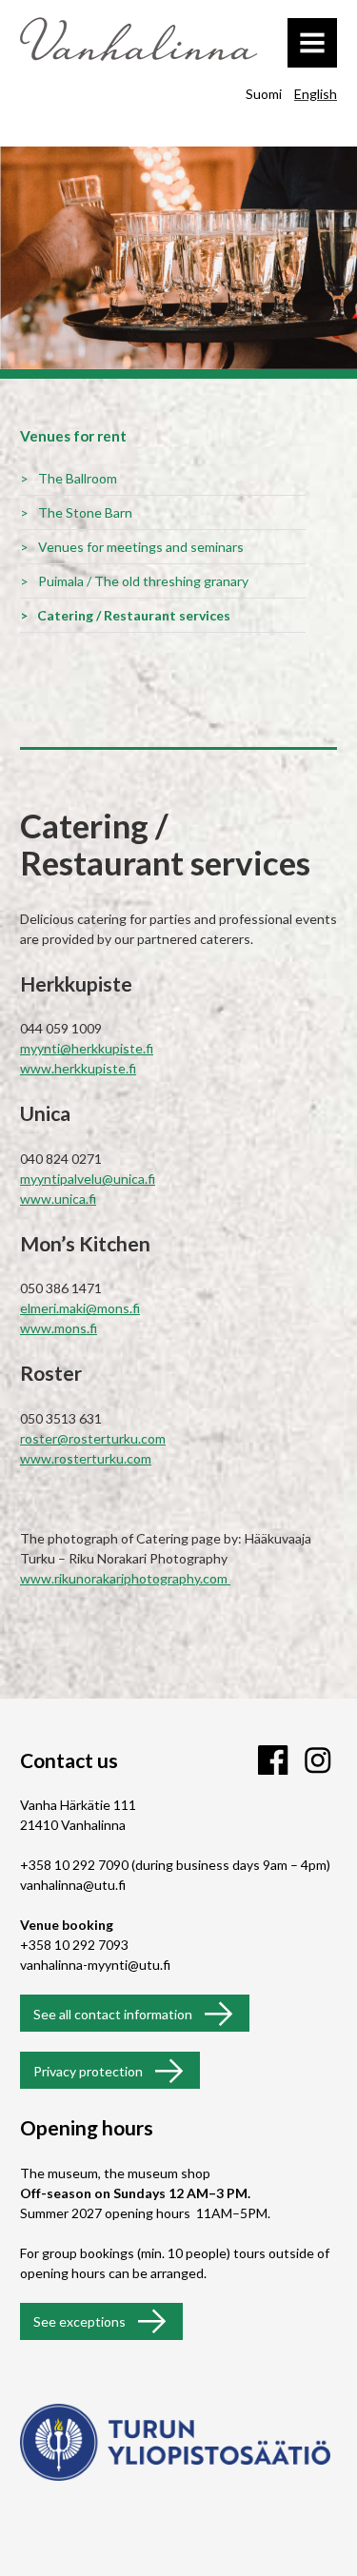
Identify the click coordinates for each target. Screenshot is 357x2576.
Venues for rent (73, 436)
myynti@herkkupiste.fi (87, 1048)
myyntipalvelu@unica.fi (88, 1179)
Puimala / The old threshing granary (143, 581)
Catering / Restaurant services (134, 615)
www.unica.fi (58, 1199)
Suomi (264, 94)
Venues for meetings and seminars (141, 547)
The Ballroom (78, 478)
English (316, 94)
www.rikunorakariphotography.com (125, 1578)
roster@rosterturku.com (93, 1438)
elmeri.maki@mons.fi (80, 1308)
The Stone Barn (85, 512)
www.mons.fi (59, 1328)
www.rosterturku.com (86, 1458)
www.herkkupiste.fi (78, 1068)
